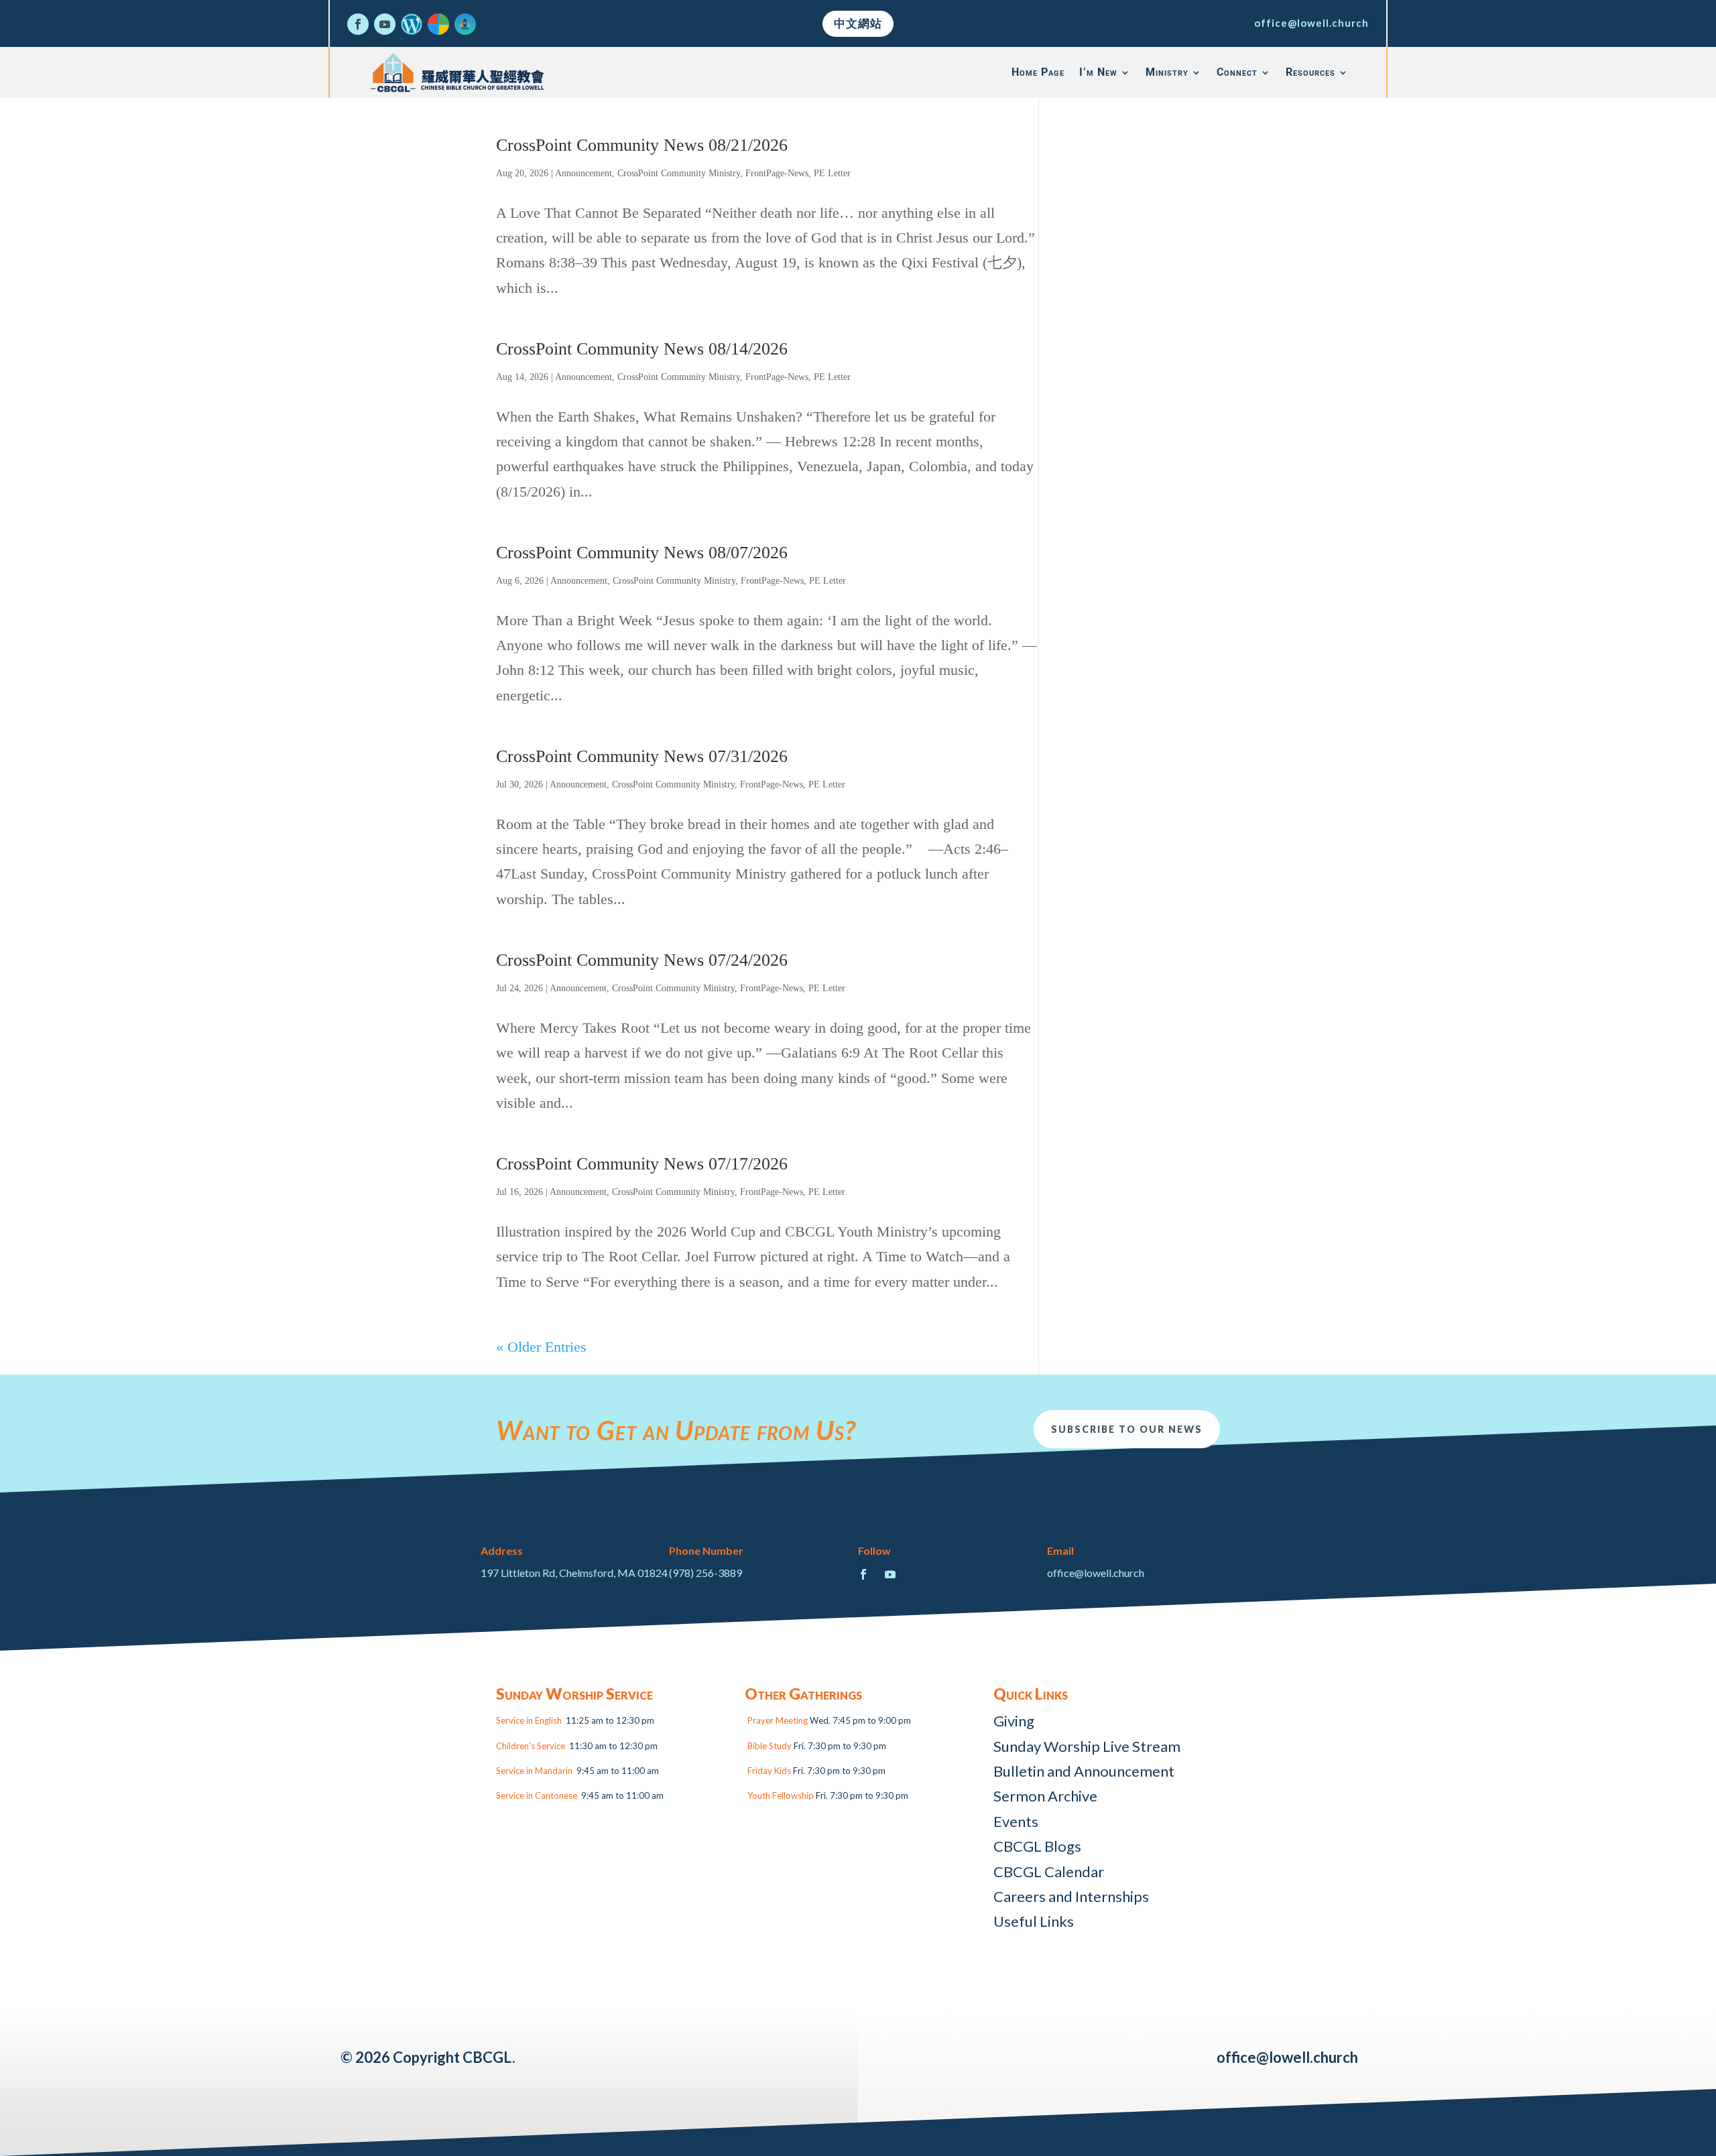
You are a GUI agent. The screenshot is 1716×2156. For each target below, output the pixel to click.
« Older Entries (541, 1347)
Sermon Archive (1045, 1796)
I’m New (1098, 72)
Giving (1014, 1721)
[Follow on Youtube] (385, 24)
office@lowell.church (1311, 23)
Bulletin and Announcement (1084, 1771)
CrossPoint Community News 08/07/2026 (642, 553)
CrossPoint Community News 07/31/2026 (642, 756)
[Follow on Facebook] (358, 24)
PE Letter (832, 173)
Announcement (584, 173)
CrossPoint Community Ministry (679, 173)
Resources (1310, 72)
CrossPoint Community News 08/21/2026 (642, 145)
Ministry (1167, 72)
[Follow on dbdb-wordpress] (412, 24)
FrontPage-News (777, 173)
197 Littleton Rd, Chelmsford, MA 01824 (574, 1573)
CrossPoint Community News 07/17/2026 (642, 1164)
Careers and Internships (1071, 1896)
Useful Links (1034, 1921)
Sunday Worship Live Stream (1087, 1746)
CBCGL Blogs (1037, 1846)
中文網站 (858, 23)
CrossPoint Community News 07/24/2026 (642, 960)
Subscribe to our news (1127, 1429)
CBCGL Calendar (1049, 1872)
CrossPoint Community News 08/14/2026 (642, 349)
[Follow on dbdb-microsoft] (438, 24)
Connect (1237, 72)
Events (1016, 1821)
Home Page (1038, 72)
